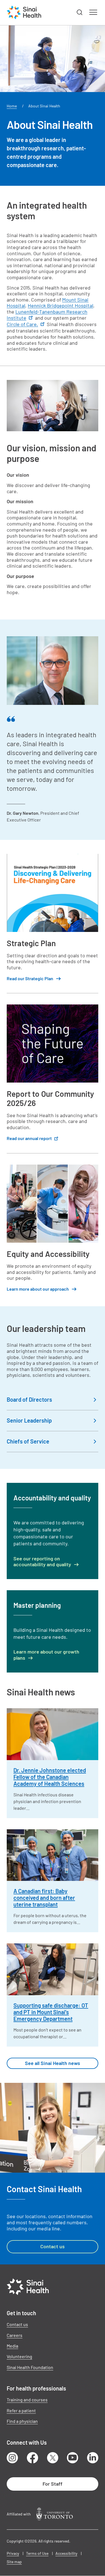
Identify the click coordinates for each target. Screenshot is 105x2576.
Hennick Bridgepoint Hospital (60, 305)
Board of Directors (29, 1399)
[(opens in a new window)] (55, 2514)
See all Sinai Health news (53, 2063)
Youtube (73, 2458)
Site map (14, 2562)
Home (12, 106)
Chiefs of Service (28, 1441)
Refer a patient (21, 2410)
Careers (15, 2335)
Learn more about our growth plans (46, 1655)
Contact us (53, 2246)
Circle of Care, (22, 324)
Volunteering (19, 2356)
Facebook (32, 2458)
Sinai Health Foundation (30, 2367)
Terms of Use (37, 2553)
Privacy (13, 2553)
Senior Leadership (29, 1420)
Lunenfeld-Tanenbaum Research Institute (47, 315)
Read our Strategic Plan (30, 978)
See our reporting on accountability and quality (42, 1562)
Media (12, 2346)
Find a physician (22, 2421)
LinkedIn (93, 2458)
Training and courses (27, 2400)
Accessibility (66, 2553)
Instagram (12, 2458)
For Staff (53, 2484)
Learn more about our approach (38, 1289)
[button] (80, 13)
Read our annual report (29, 1138)
